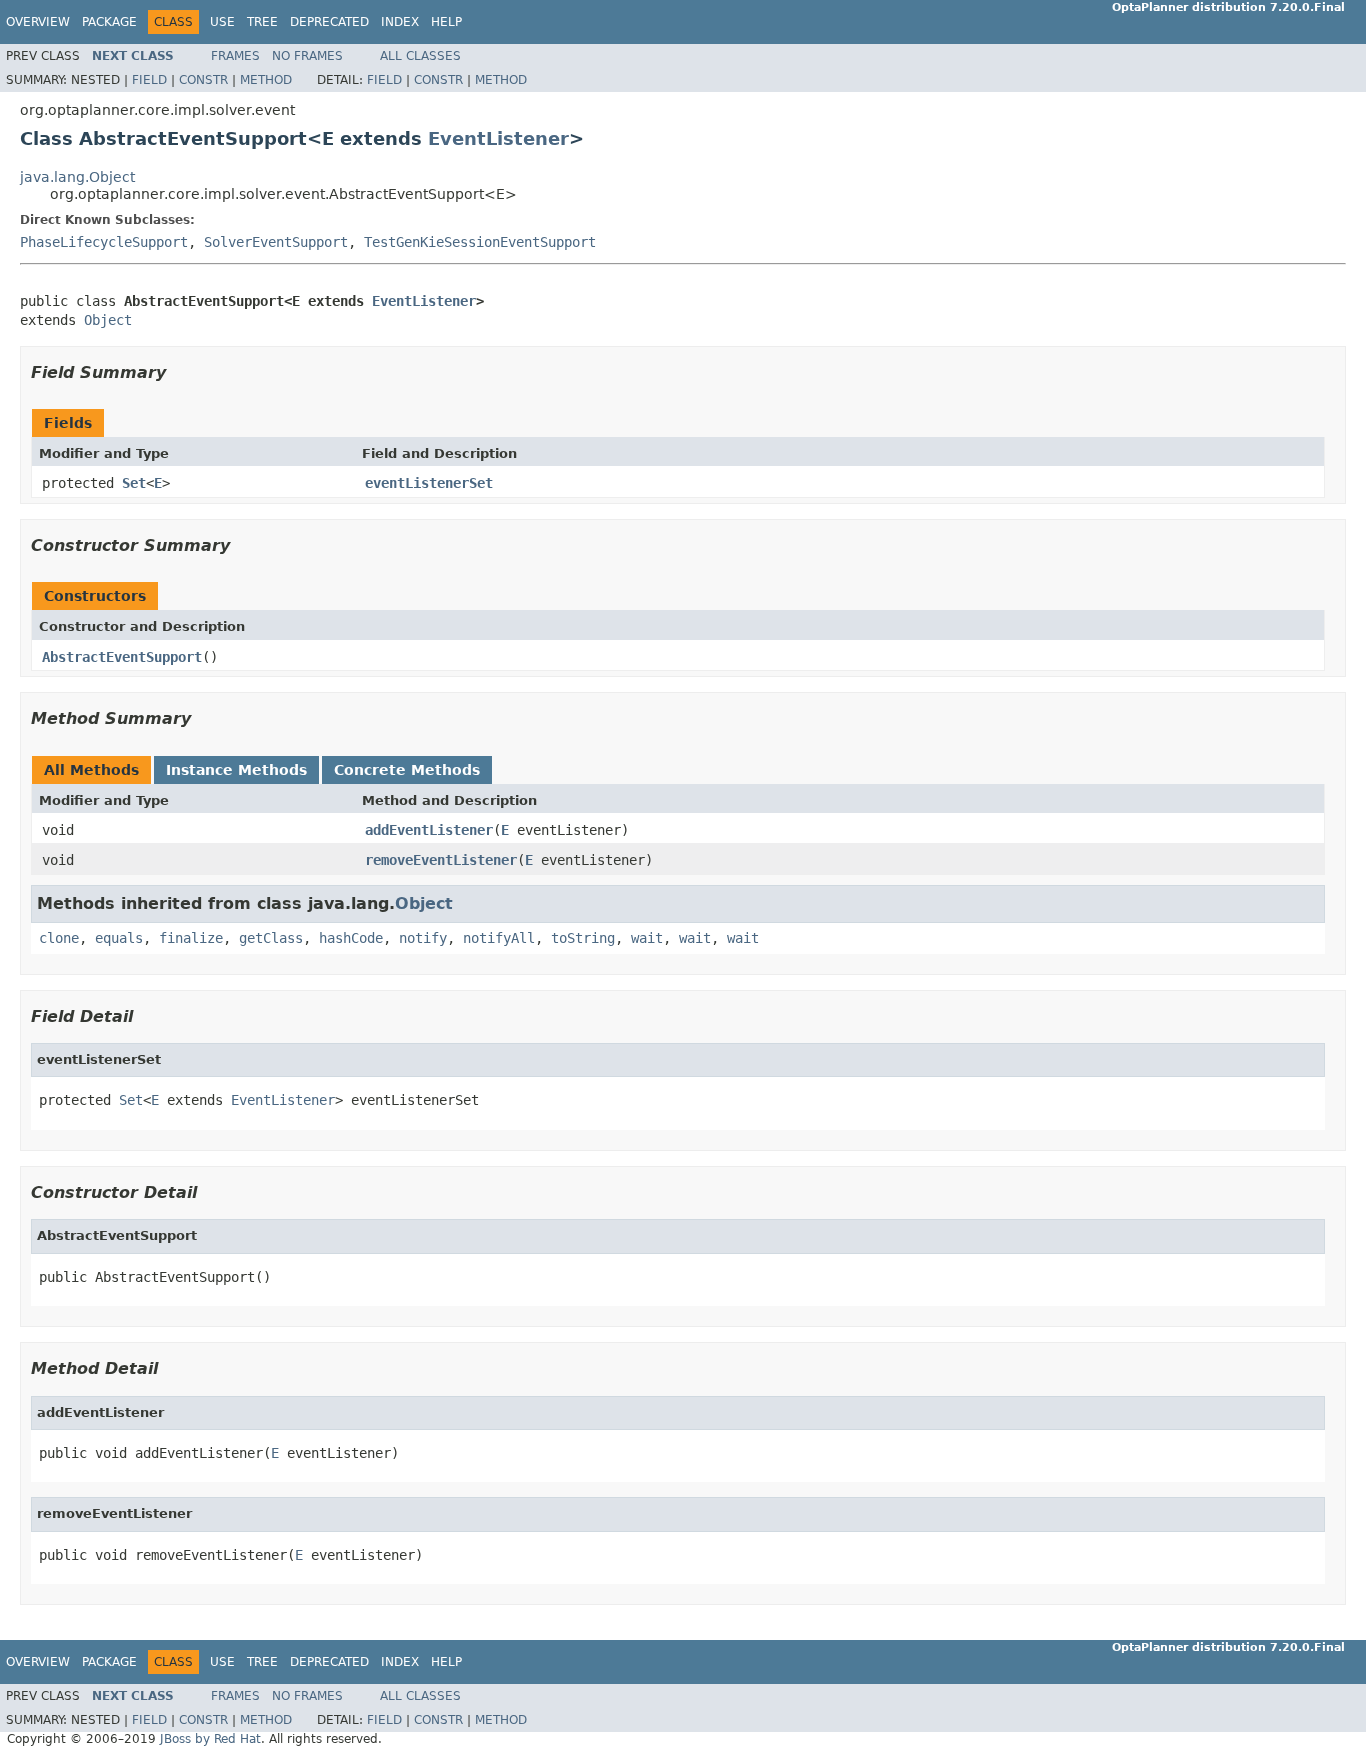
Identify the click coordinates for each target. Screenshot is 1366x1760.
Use (222, 22)
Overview (38, 22)
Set (134, 483)
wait (647, 938)
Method (266, 80)
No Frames (307, 56)
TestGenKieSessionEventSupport (480, 242)
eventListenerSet (429, 483)
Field (149, 80)
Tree (262, 22)
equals (119, 938)
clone (59, 938)
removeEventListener (441, 860)
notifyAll (499, 938)
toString (583, 938)
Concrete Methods (407, 770)
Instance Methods (236, 770)
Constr (203, 80)
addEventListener (429, 830)
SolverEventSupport (276, 242)
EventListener (498, 138)
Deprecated (329, 22)
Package (109, 22)
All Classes (420, 56)
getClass (271, 938)
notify (423, 938)
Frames (235, 56)
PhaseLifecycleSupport (104, 242)
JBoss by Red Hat (210, 1739)
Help (446, 22)
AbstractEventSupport (122, 657)
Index (400, 22)
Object (108, 320)
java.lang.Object (77, 177)
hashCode (351, 938)
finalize (191, 938)
